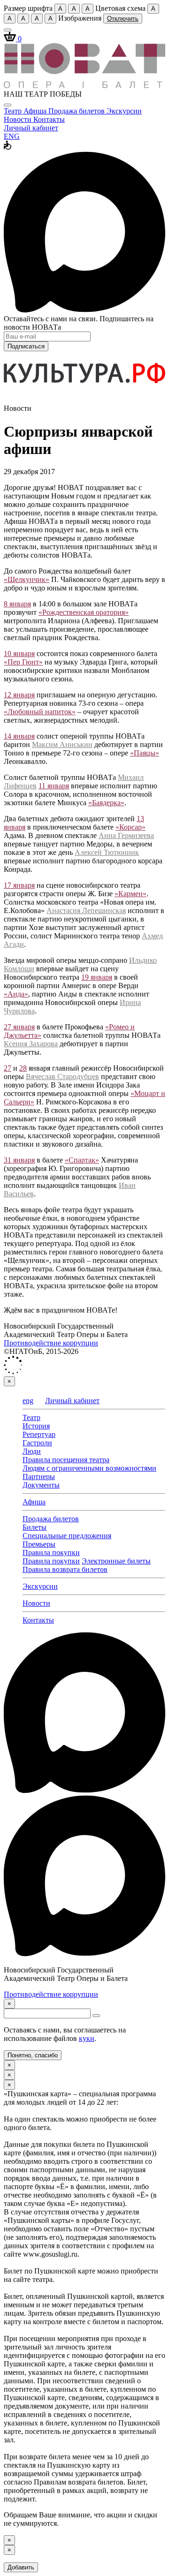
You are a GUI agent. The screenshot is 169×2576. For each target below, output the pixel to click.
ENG (12, 136)
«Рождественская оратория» (84, 612)
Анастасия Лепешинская (86, 910)
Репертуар (39, 1434)
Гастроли (37, 1443)
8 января (17, 604)
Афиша (36, 111)
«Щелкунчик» (27, 579)
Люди (32, 1451)
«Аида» (16, 994)
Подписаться (26, 346)
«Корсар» (131, 827)
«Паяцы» (145, 753)
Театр (14, 111)
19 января (97, 977)
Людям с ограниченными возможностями (89, 1468)
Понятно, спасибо (33, 2055)
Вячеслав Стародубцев (62, 1076)
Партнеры (39, 1477)
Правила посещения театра (66, 1460)
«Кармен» (131, 894)
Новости (19, 119)
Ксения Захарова (31, 1044)
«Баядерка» (106, 803)
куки (87, 2038)
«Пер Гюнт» (23, 662)
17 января (19, 885)
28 (23, 1068)
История (36, 1426)
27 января (19, 1027)
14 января (19, 736)
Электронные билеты (116, 1561)
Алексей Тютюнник (107, 852)
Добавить (21, 2567)
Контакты (49, 119)
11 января (54, 786)
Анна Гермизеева (126, 835)
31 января (19, 1160)
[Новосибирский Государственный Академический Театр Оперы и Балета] (84, 86)
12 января (19, 695)
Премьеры (39, 1544)
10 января (19, 653)
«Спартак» (82, 1160)
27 (8, 1068)
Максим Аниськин (62, 744)
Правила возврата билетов (65, 1569)
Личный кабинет (31, 128)
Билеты (35, 1527)
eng (28, 1401)
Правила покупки (51, 1552)
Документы (41, 1485)
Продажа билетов (77, 111)
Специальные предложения (67, 1536)
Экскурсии (124, 111)
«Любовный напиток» (40, 712)
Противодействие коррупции (51, 1343)
